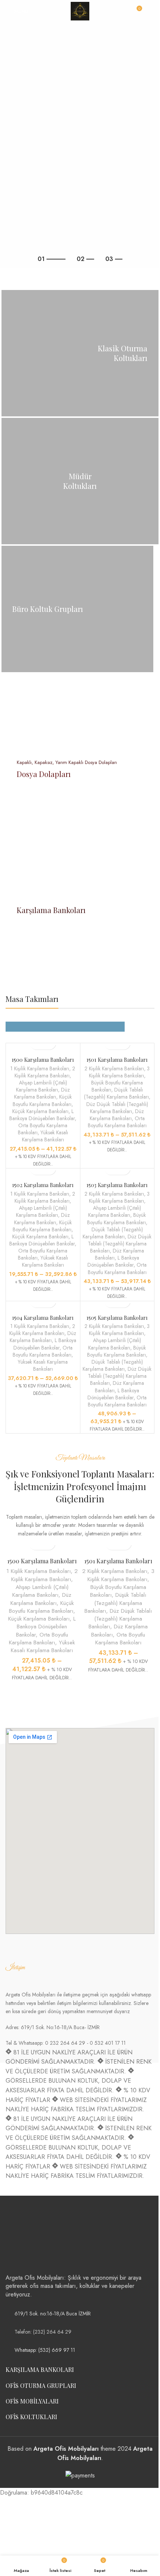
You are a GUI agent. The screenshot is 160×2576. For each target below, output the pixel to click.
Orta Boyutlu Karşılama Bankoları (117, 1122)
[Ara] (151, 11)
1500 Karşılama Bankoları (43, 1060)
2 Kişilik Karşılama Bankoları (45, 1072)
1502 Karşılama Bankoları (43, 1185)
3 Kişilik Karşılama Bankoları (119, 1072)
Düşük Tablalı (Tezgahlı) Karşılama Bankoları (116, 1093)
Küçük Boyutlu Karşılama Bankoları (42, 1100)
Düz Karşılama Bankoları (42, 1093)
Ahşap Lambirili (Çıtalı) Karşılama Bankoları (41, 1086)
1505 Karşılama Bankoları (117, 1318)
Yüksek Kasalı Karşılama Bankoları (45, 1136)
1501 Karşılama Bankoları (117, 1060)
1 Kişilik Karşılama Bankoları (40, 1068)
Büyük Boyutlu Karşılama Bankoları (117, 1218)
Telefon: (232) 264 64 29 (43, 2332)
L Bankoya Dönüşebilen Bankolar (42, 1115)
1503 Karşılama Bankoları (117, 1185)
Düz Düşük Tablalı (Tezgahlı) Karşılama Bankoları (117, 1108)
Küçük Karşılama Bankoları (40, 1111)
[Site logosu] (80, 11)
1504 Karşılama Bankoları (43, 1318)
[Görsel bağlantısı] (33, 2238)
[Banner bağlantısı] (80, 353)
